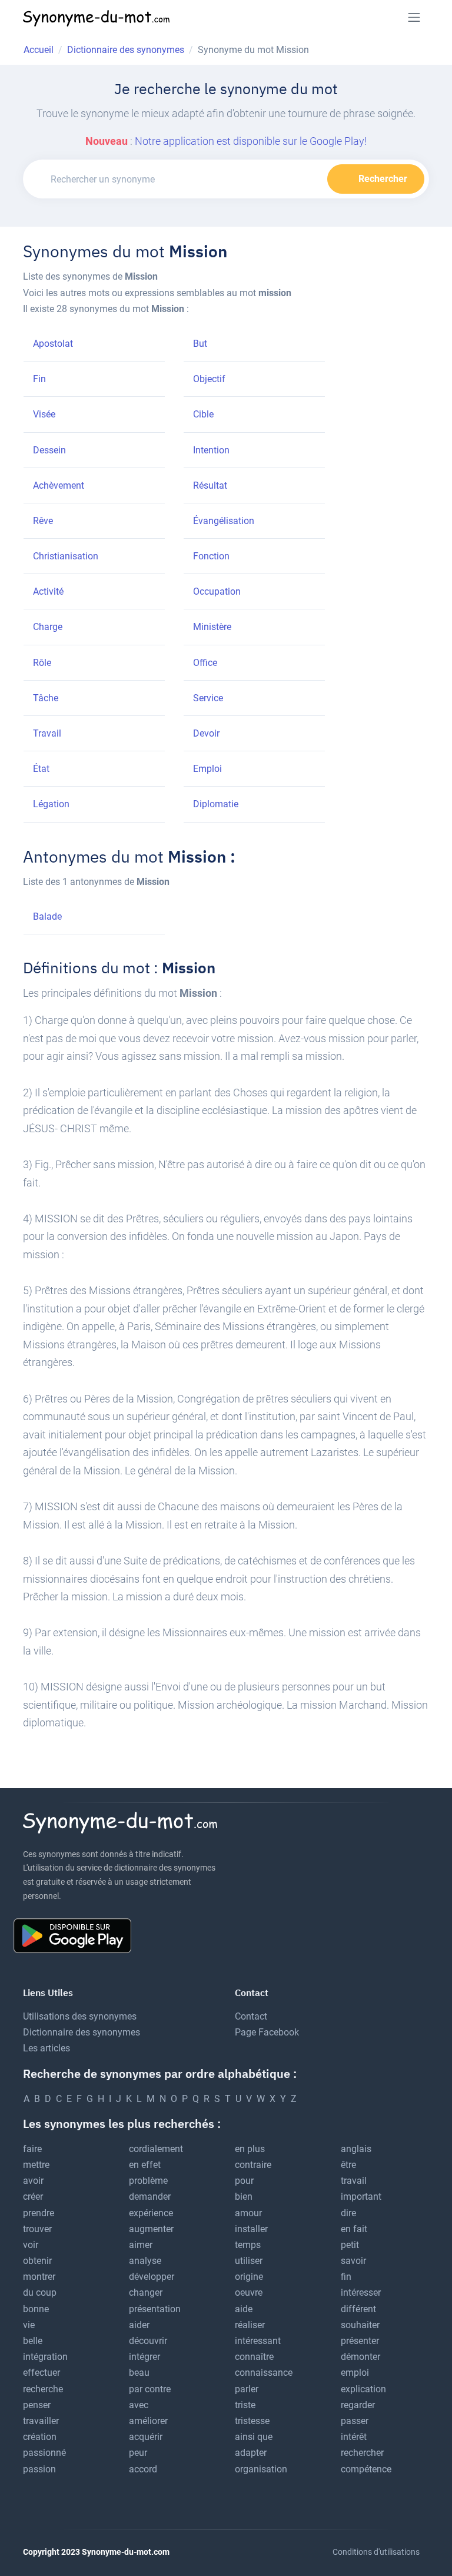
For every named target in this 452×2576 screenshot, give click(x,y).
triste (245, 2405)
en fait (354, 2229)
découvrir (148, 2341)
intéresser (361, 2292)
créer (33, 2197)
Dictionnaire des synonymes (82, 2032)
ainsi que (254, 2437)
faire (32, 2149)
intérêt (354, 2437)
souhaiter (360, 2325)
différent (358, 2309)
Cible (203, 414)
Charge (48, 627)
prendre (39, 2213)
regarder (358, 2405)
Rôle (42, 663)
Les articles (46, 2048)
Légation (51, 804)
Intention (211, 450)
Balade (47, 916)
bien (244, 2197)
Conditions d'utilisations (376, 2552)
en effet (145, 2165)
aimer (141, 2245)
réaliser (250, 2325)
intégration (45, 2357)
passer (355, 2421)
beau (139, 2373)
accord (143, 2469)
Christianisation (66, 556)
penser (37, 2405)
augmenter (151, 2229)
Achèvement (59, 485)
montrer (39, 2277)
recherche (43, 2389)
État (41, 769)
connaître (254, 2357)
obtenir (37, 2261)
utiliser (249, 2261)
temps (248, 2245)
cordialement (156, 2149)
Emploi (207, 769)
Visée (44, 414)
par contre (150, 2389)
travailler (41, 2421)
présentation (155, 2309)
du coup (40, 2292)
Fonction (211, 556)
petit (350, 2245)
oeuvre (249, 2292)
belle (33, 2341)
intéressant (258, 2341)
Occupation (217, 591)
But (200, 344)
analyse (145, 2261)
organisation (261, 2469)
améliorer (148, 2421)
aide (244, 2309)
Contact (251, 2016)
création (40, 2437)
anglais (356, 2149)
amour (248, 2213)
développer (152, 2277)
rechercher (362, 2453)
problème (148, 2181)
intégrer (144, 2357)
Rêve (43, 521)
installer (251, 2229)
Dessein (49, 450)
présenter (360, 2341)
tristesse (252, 2421)
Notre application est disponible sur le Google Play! (251, 141)
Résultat (210, 485)
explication (363, 2389)
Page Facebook (267, 2032)
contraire (253, 2165)
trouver (37, 2229)
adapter (251, 2453)
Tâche (46, 698)
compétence (366, 2469)
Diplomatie (216, 804)
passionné (44, 2453)
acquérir (146, 2437)
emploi (355, 2373)
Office (205, 663)
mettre (36, 2165)
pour (244, 2181)
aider (139, 2325)
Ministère (212, 627)
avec (139, 2405)
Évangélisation (224, 521)
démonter (360, 2357)
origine (249, 2277)
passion (39, 2469)
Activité (48, 591)
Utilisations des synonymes (80, 2016)
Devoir (206, 733)
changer (146, 2292)
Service (208, 698)
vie (29, 2325)
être (348, 2165)
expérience (151, 2213)
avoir (33, 2181)
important (361, 2197)
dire (348, 2213)
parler (247, 2389)
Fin (39, 379)
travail (354, 2181)
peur (138, 2453)
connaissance (264, 2373)
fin (346, 2277)
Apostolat (53, 344)
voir (31, 2245)
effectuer (41, 2373)
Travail (47, 733)
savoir (353, 2261)
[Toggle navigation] (414, 17)
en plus (250, 2149)
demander (150, 2197)
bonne (36, 2309)
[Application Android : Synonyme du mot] (77, 1935)
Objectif (209, 379)
